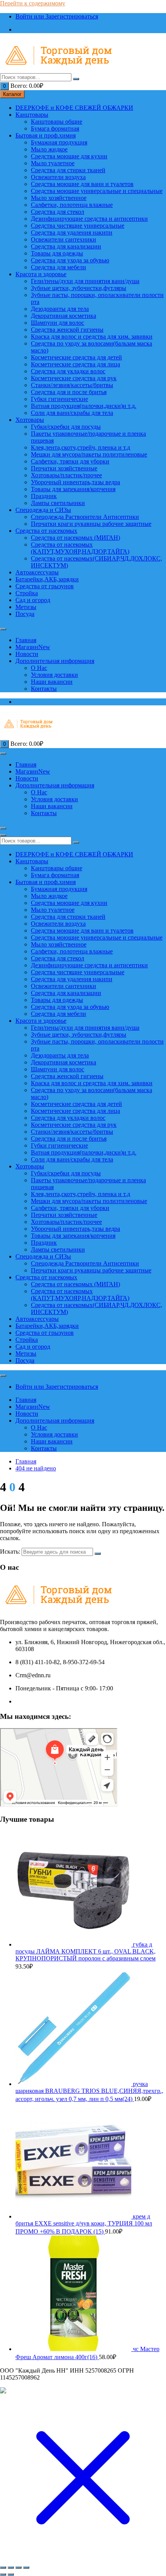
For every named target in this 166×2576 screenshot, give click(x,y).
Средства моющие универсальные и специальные (97, 191)
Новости (27, 654)
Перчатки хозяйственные (64, 468)
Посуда (25, 614)
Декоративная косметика (64, 316)
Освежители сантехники (64, 239)
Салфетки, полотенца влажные (72, 205)
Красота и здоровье (41, 274)
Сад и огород (33, 600)
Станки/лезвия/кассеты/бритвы (72, 385)
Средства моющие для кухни (69, 156)
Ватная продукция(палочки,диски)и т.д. (84, 406)
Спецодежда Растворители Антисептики (85, 517)
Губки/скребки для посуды (66, 427)
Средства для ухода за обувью (70, 260)
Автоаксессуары (37, 572)
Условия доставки (54, 675)
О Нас (39, 668)
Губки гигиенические (59, 399)
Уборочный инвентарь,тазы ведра (75, 482)
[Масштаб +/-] (3, 2568)
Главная (26, 640)
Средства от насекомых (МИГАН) (75, 538)
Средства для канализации (66, 246)
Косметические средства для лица (75, 364)
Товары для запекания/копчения (73, 489)
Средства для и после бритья (69, 392)
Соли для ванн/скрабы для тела (72, 413)
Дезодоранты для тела (60, 309)
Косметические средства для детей (76, 357)
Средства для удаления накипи (72, 232)
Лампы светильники (58, 503)
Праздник (44, 496)
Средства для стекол (58, 212)
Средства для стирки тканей (68, 170)
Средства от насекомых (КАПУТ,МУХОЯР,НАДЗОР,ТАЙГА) (80, 548)
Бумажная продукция (59, 142)
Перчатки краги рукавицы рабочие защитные (91, 524)
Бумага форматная (55, 128)
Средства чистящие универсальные (78, 226)
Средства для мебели (58, 267)
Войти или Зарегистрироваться (57, 16)
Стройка (27, 593)
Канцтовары (32, 115)
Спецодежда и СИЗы (43, 510)
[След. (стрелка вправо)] (11, 2574)
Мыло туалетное (53, 163)
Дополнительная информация (55, 661)
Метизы (26, 607)
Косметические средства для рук (74, 378)
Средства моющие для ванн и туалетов (82, 184)
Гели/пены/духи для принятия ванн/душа (85, 281)
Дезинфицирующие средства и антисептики (89, 219)
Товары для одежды (57, 253)
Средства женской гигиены (67, 330)
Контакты (44, 689)
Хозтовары (30, 420)
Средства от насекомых (46, 531)
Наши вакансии (52, 682)
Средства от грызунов (45, 586)
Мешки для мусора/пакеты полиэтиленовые (89, 454)
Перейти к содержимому (33, 3)
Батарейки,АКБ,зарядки (47, 579)
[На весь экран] (11, 2568)
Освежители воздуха (58, 177)
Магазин (33, 647)
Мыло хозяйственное (59, 198)
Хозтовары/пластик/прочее (66, 475)
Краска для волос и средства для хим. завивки (92, 336)
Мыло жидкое (49, 149)
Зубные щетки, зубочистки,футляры (79, 288)
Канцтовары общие (57, 122)
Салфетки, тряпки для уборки (70, 461)
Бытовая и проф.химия (46, 135)
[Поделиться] (19, 2568)
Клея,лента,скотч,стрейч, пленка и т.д (80, 447)
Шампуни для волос (58, 323)
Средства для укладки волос (68, 371)
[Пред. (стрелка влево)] (3, 2574)
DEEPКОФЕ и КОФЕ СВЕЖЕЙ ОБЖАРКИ (74, 108)
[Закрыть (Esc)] (26, 2568)
